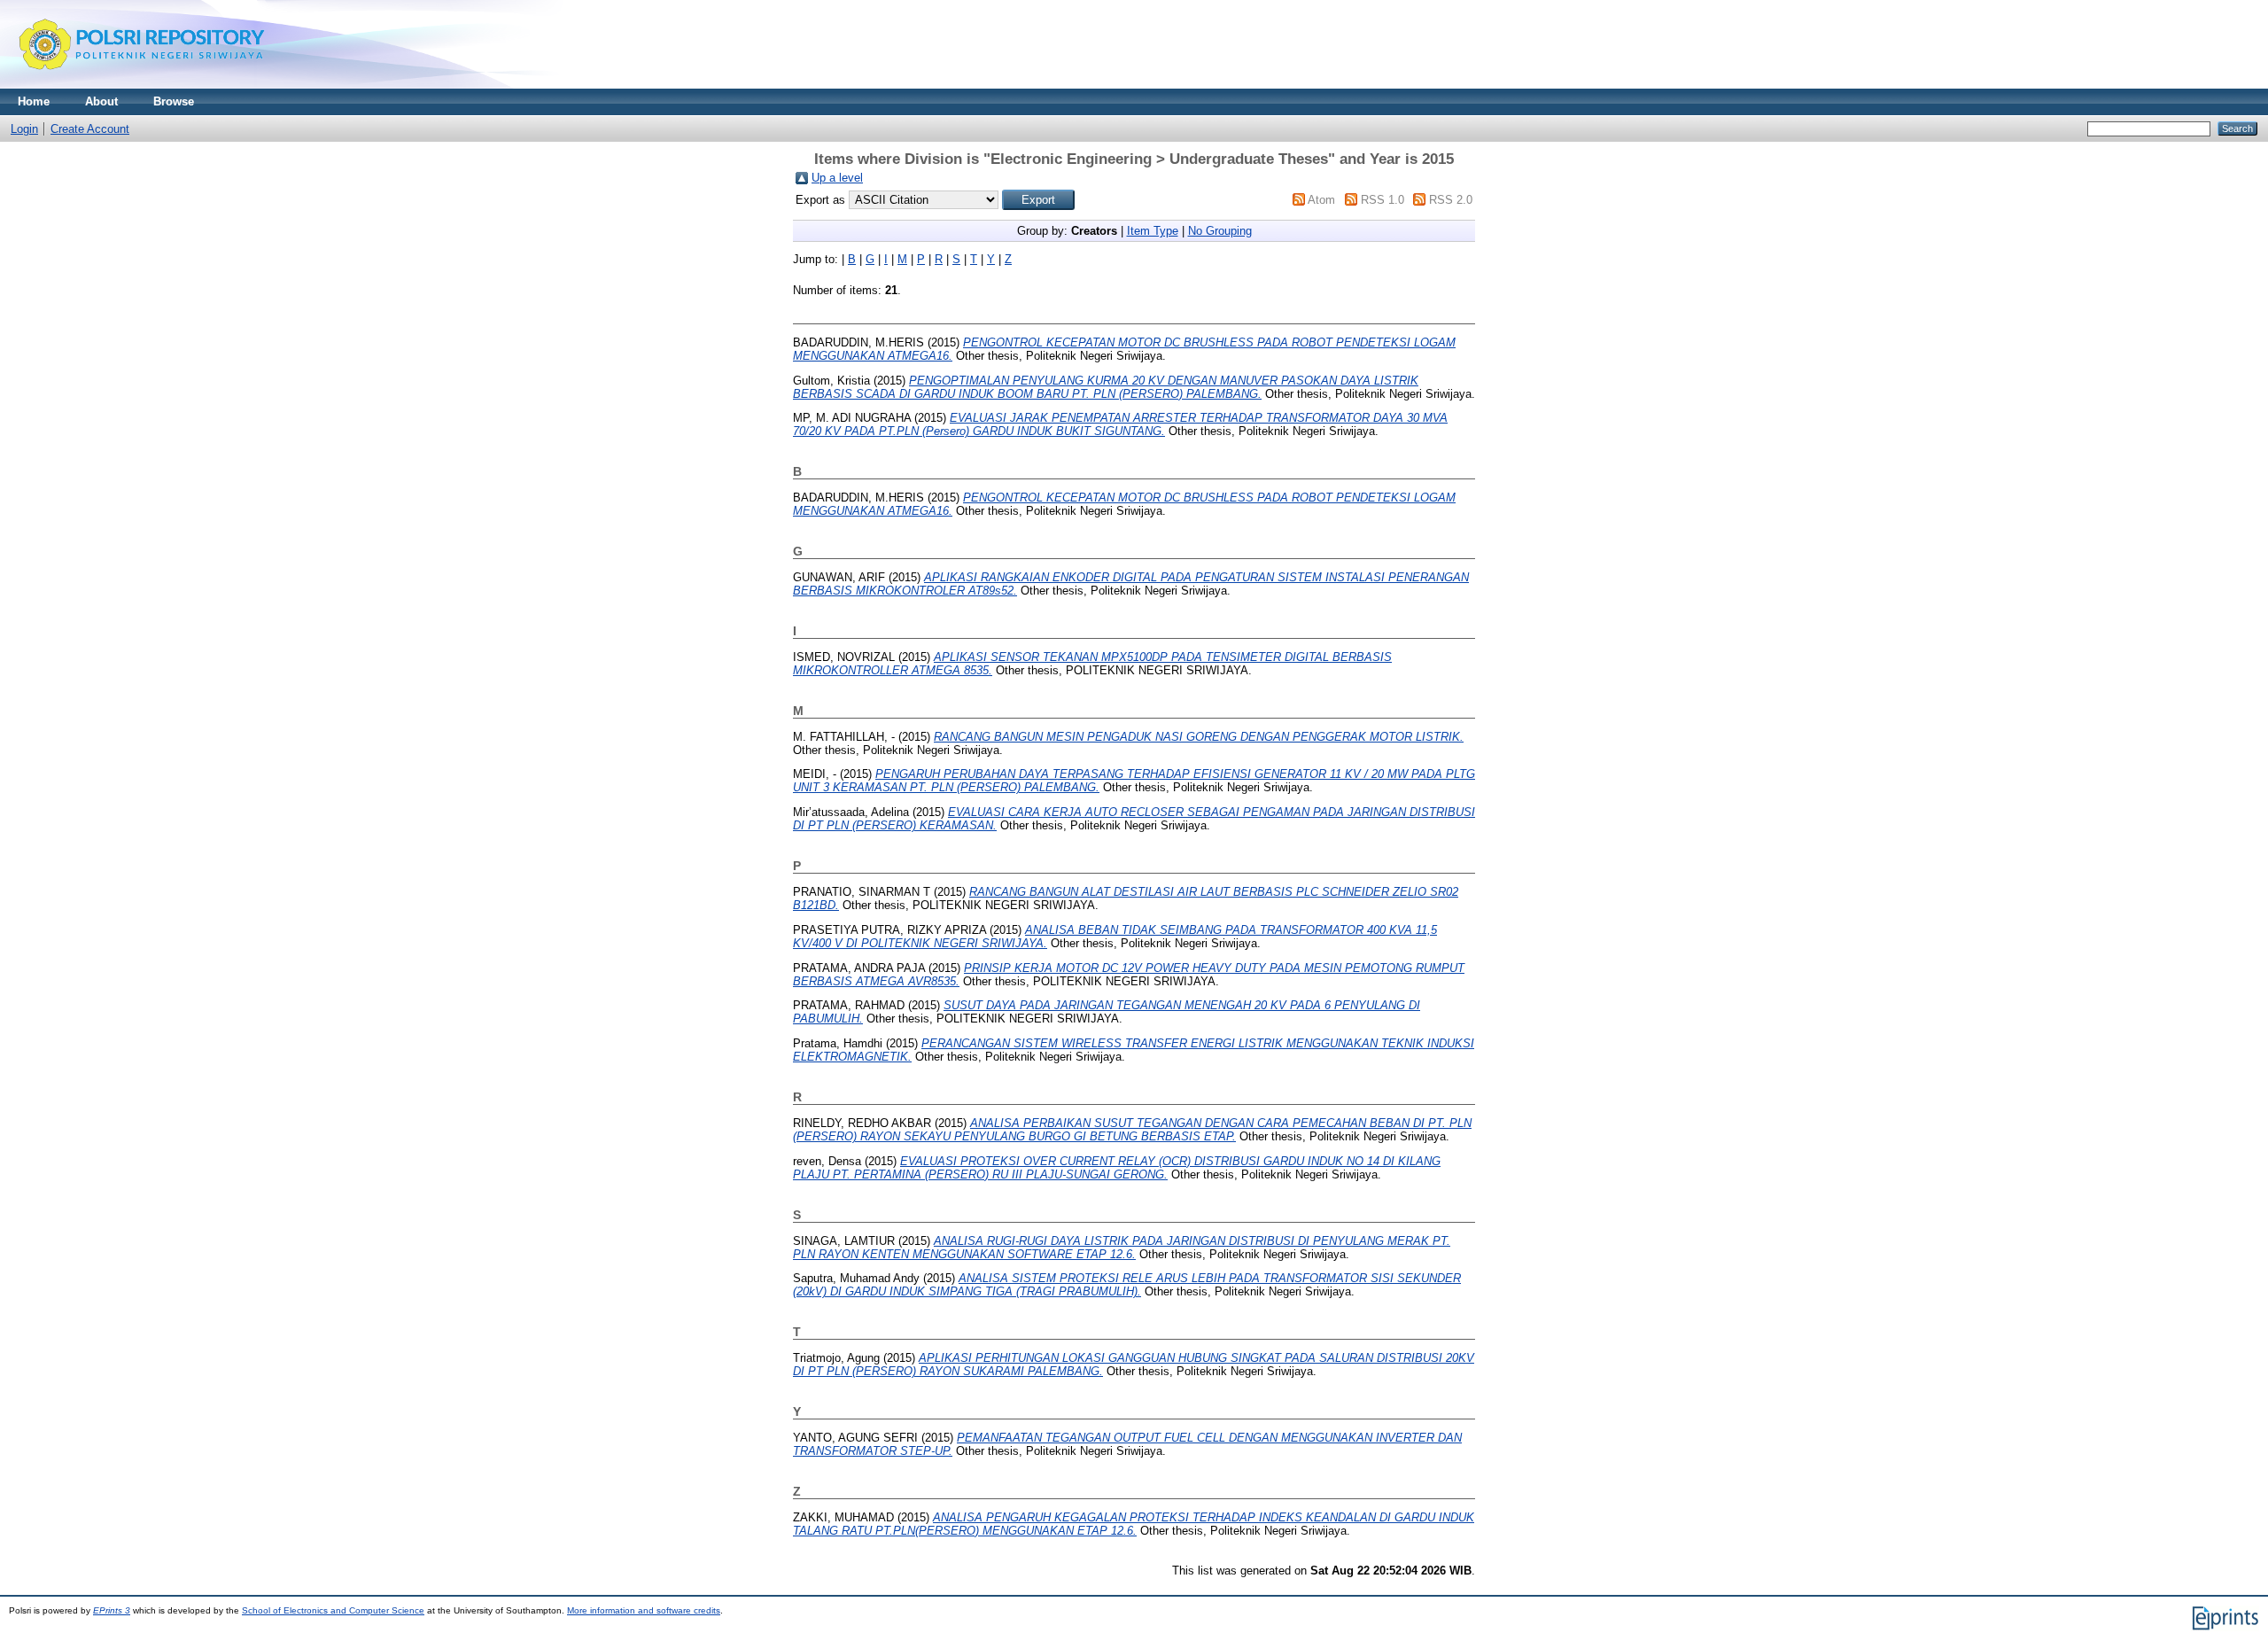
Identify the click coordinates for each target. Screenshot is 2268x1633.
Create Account (90, 129)
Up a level (837, 178)
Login (24, 129)
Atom (1321, 200)
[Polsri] (142, 85)
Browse (174, 101)
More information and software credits (644, 1610)
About (101, 101)
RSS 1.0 (1383, 200)
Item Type (1153, 231)
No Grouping (1220, 231)
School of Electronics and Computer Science (333, 1610)
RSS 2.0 (1451, 200)
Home (34, 101)
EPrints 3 (112, 1610)
